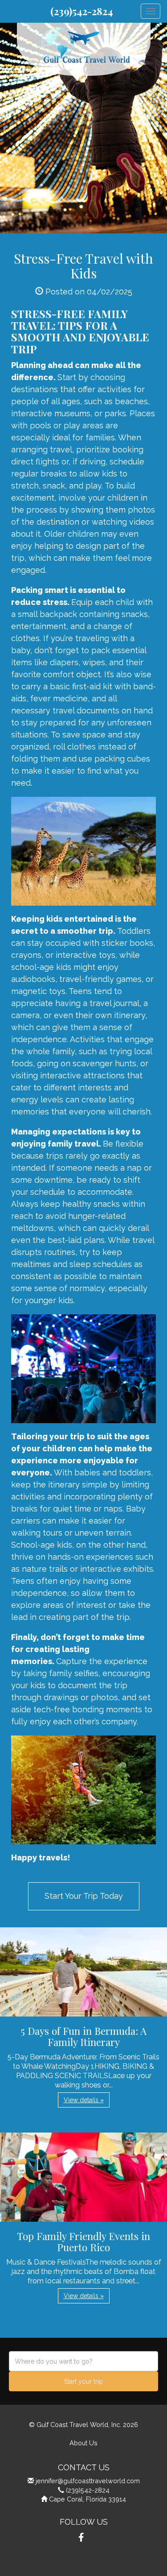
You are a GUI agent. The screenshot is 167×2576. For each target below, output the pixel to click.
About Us (83, 2443)
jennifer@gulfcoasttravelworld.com (88, 2481)
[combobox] (83, 2361)
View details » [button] (84, 2100)
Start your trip (83, 2381)
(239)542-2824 (82, 11)
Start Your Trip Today (84, 1896)
